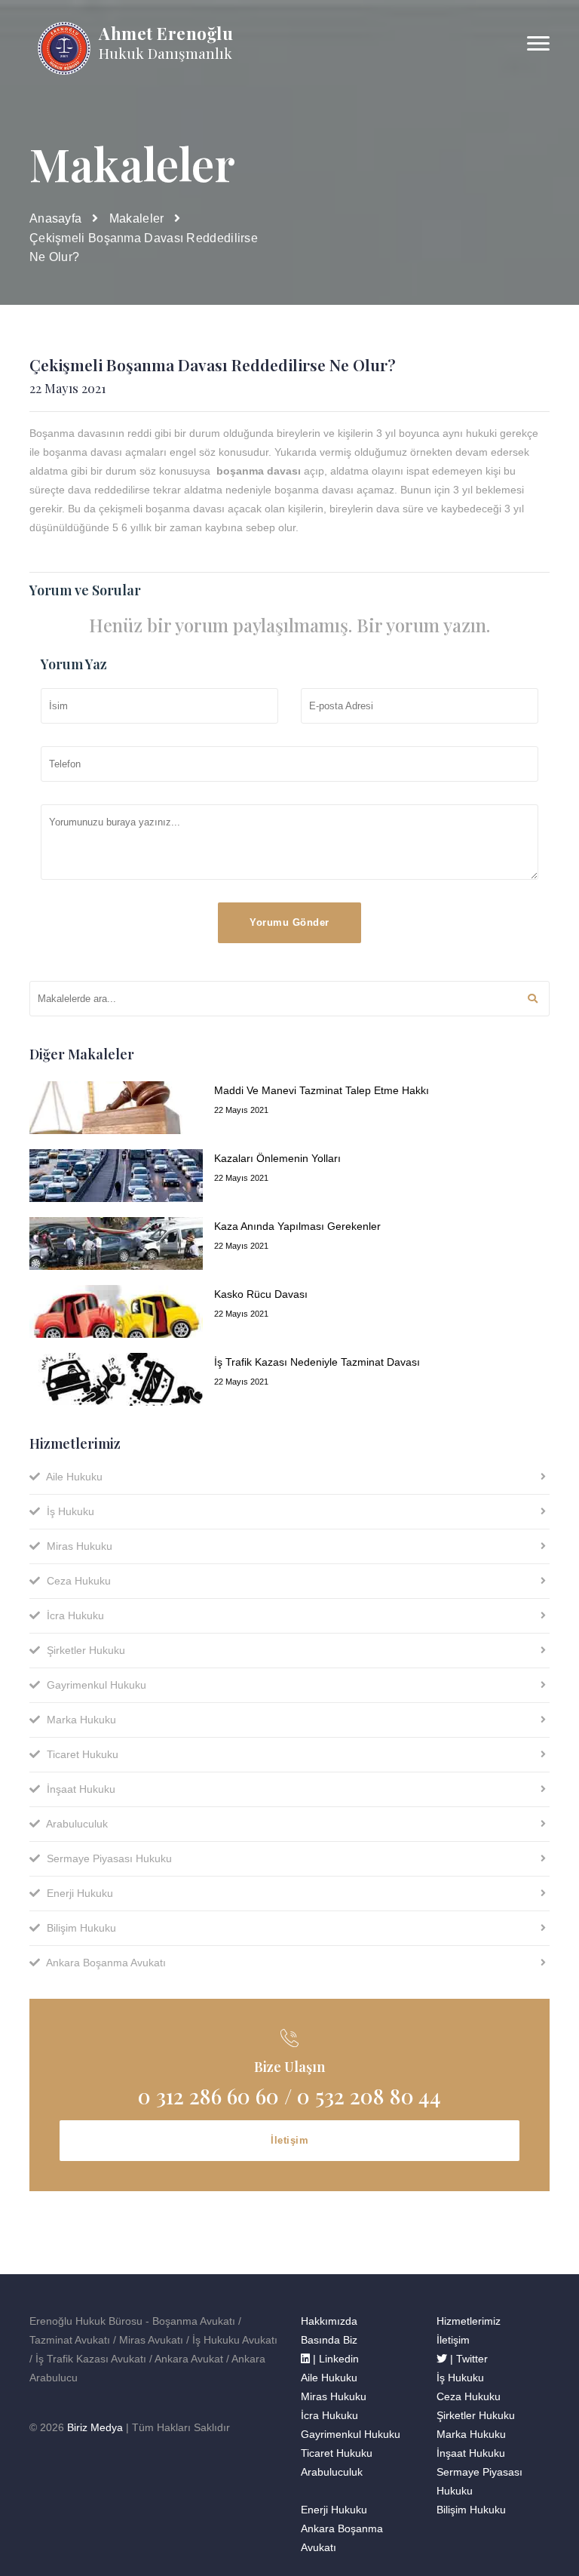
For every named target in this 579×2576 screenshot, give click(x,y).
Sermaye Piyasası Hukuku (108, 1858)
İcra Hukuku (74, 1615)
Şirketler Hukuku (84, 1650)
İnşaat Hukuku (80, 1789)
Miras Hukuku (78, 1546)
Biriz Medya (95, 2427)
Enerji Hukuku (78, 1893)
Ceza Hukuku (77, 1581)
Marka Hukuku (80, 1720)
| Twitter (467, 2359)
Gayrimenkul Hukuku (95, 1685)
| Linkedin (334, 2359)
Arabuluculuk (76, 1824)
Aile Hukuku (73, 1477)
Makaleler (137, 218)
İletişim (289, 2140)
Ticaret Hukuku (81, 1754)
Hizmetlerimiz (469, 2321)
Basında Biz (329, 2340)
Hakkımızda (329, 2321)
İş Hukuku (69, 1511)
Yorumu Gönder (289, 922)
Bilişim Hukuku (80, 1928)
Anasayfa (55, 218)
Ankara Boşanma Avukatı (105, 1963)
